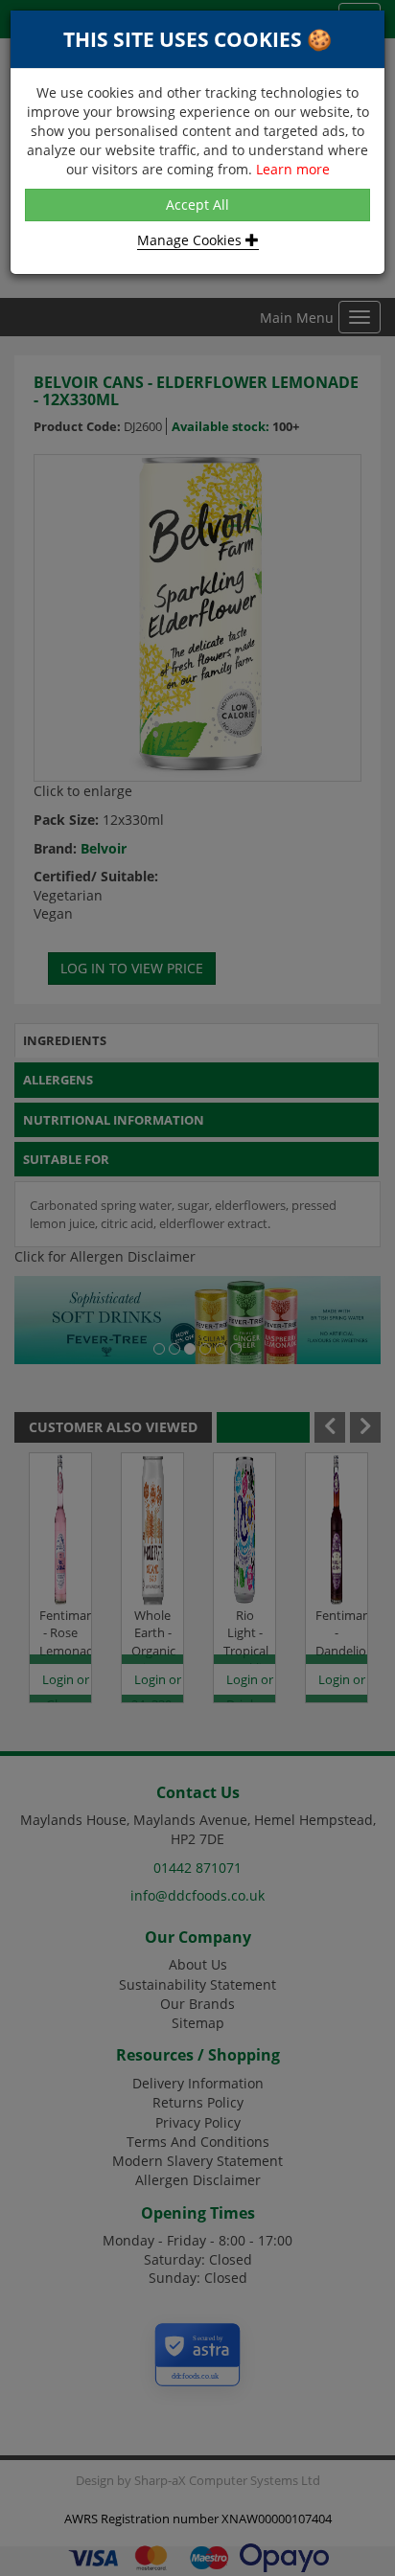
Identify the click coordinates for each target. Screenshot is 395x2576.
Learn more (293, 169)
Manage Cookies (191, 240)
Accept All (197, 205)
